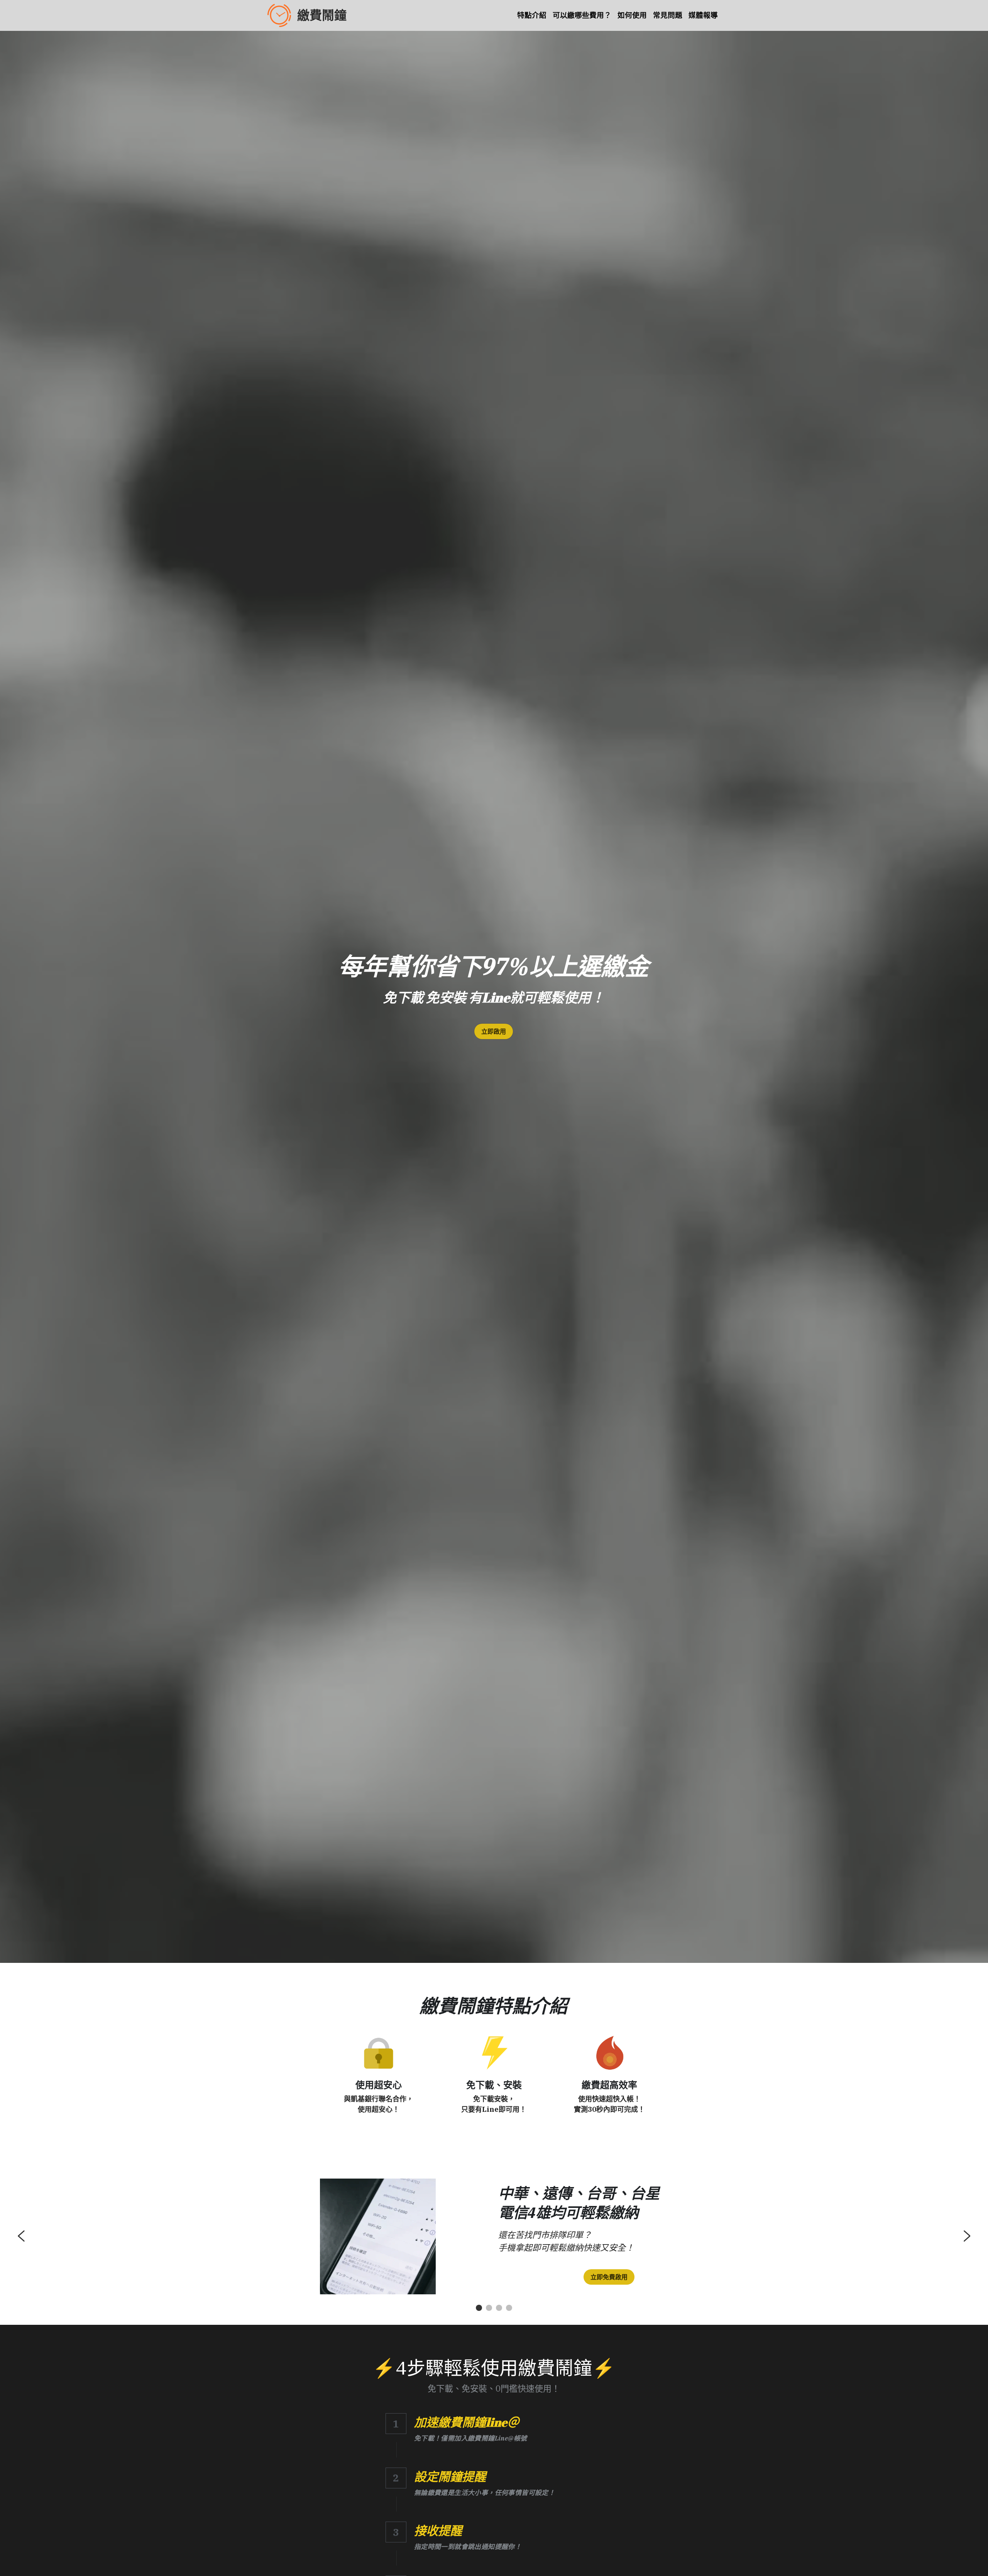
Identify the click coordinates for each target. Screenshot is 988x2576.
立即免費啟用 (609, 2277)
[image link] (379, 2052)
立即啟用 (494, 1031)
